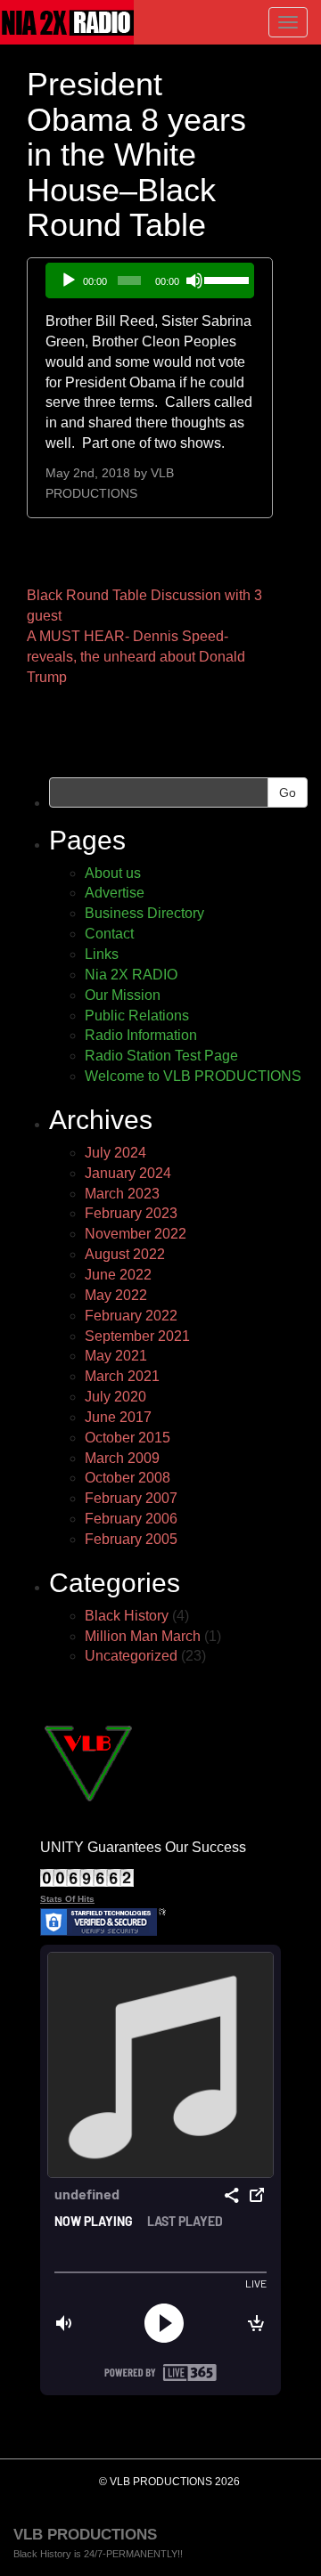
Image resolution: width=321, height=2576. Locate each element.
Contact (109, 934)
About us (113, 873)
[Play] (69, 280)
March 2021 (122, 1376)
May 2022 (116, 1295)
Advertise (115, 893)
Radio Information (141, 1035)
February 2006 (131, 1519)
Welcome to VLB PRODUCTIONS (193, 1076)
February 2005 (131, 1539)
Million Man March (143, 1636)
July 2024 (115, 1153)
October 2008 (128, 1478)
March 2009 (122, 1458)
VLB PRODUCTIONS (85, 2535)
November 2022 (136, 1234)
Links (102, 954)
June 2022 (118, 1275)
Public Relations (137, 1016)
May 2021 (116, 1356)
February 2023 (131, 1213)
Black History (127, 1616)
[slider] (225, 279)
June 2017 (118, 1417)
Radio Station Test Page (161, 1056)
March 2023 (122, 1194)
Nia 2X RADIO (131, 975)
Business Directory (144, 913)
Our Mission (123, 995)
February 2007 (131, 1498)
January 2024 (128, 1173)
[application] (150, 280)
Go (288, 792)
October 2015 (128, 1438)
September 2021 (137, 1336)
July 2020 (115, 1397)
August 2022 (125, 1254)
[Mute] (194, 280)
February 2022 (131, 1316)
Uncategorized (131, 1656)
